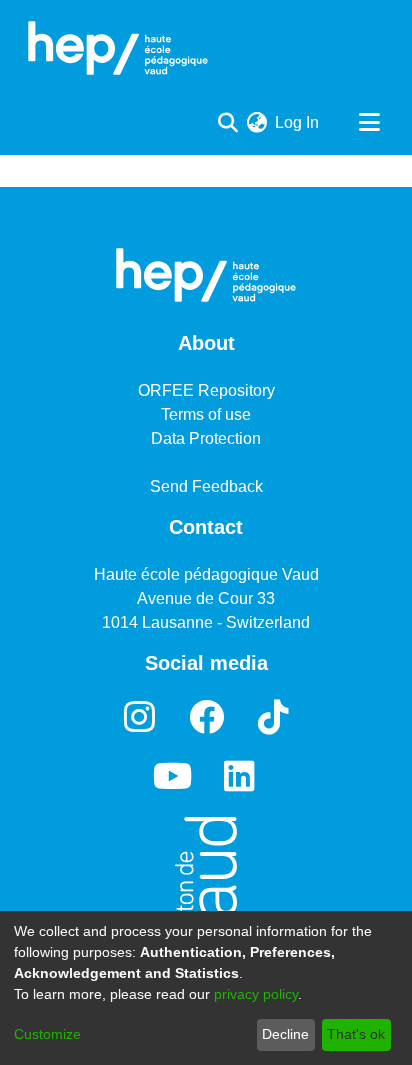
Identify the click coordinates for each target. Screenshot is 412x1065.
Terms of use (206, 414)
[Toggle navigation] (369, 123)
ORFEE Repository (206, 390)
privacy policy (256, 994)
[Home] (118, 48)
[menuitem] (256, 123)
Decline (285, 1034)
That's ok (356, 1034)
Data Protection (206, 438)
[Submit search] (227, 123)
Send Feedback (206, 486)
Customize (47, 1034)
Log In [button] (298, 122)
